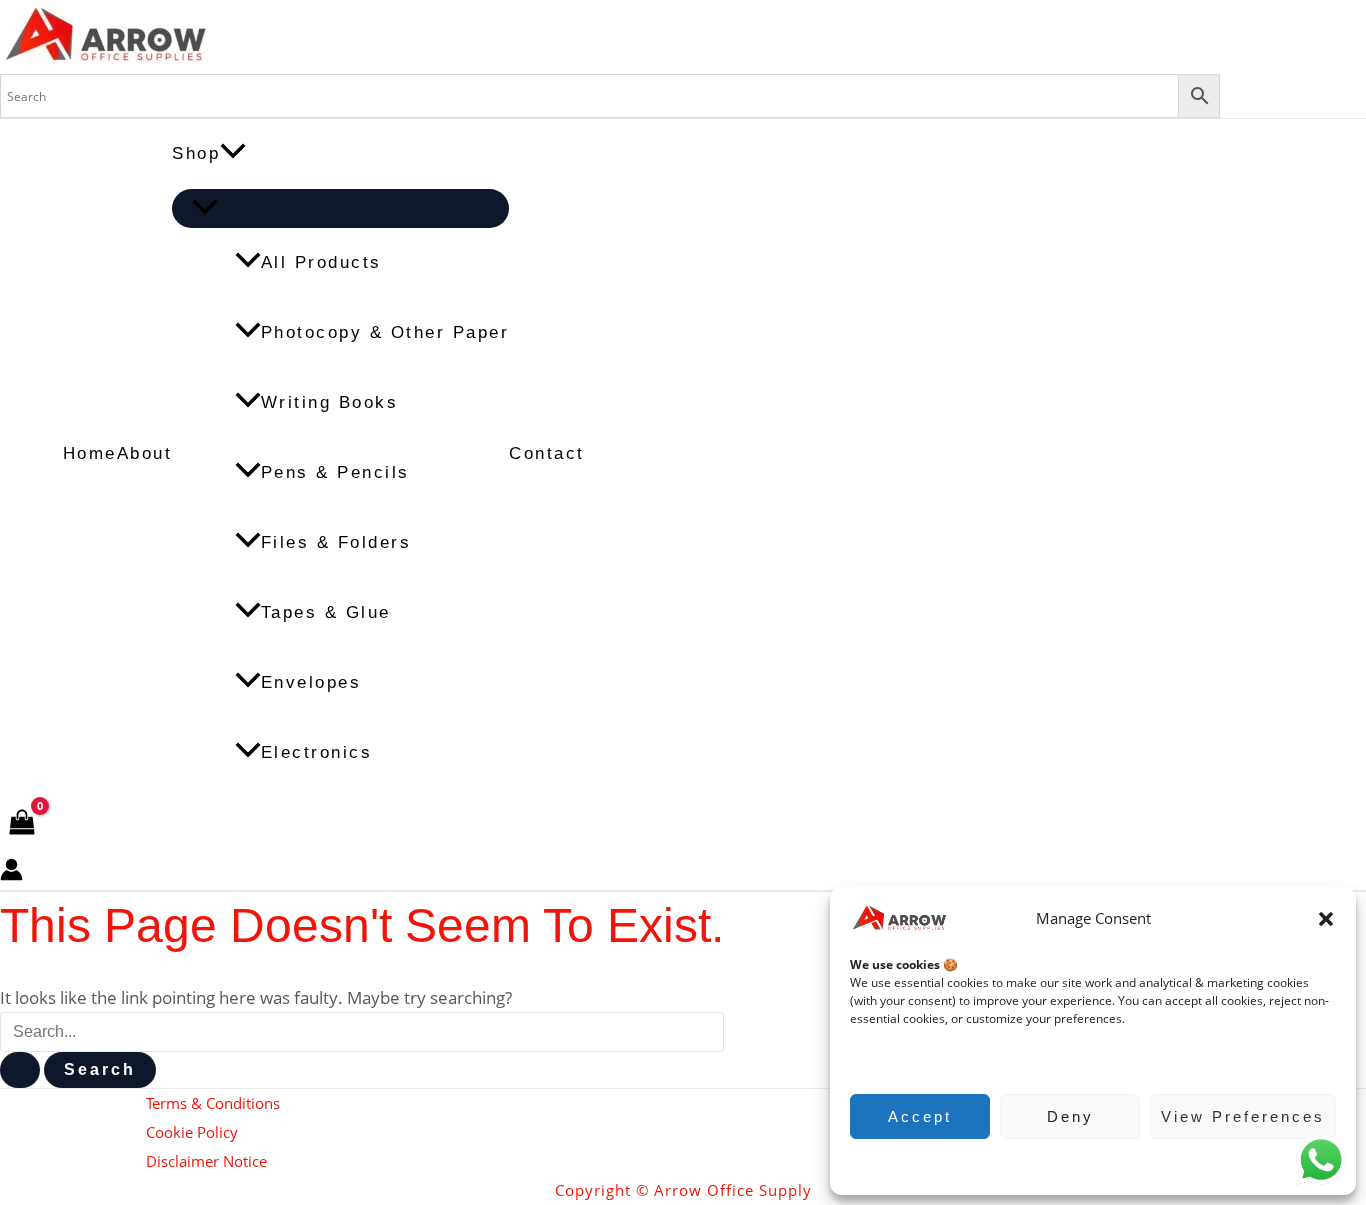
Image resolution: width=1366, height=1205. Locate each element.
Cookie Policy (1083, 1164)
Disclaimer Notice (206, 1161)
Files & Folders (336, 542)
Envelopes (311, 682)
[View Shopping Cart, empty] (22, 823)
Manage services (907, 1058)
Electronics (317, 752)
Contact (547, 453)
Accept (920, 1116)
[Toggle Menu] (340, 208)
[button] (1326, 919)
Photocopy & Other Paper (385, 332)
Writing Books (330, 402)
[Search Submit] (20, 1070)
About (145, 453)
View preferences (1243, 1116)
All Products (321, 262)
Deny (1070, 1116)
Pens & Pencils (335, 472)
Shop (196, 153)
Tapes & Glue (326, 612)
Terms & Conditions (213, 1103)
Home (90, 453)
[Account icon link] (11, 874)
